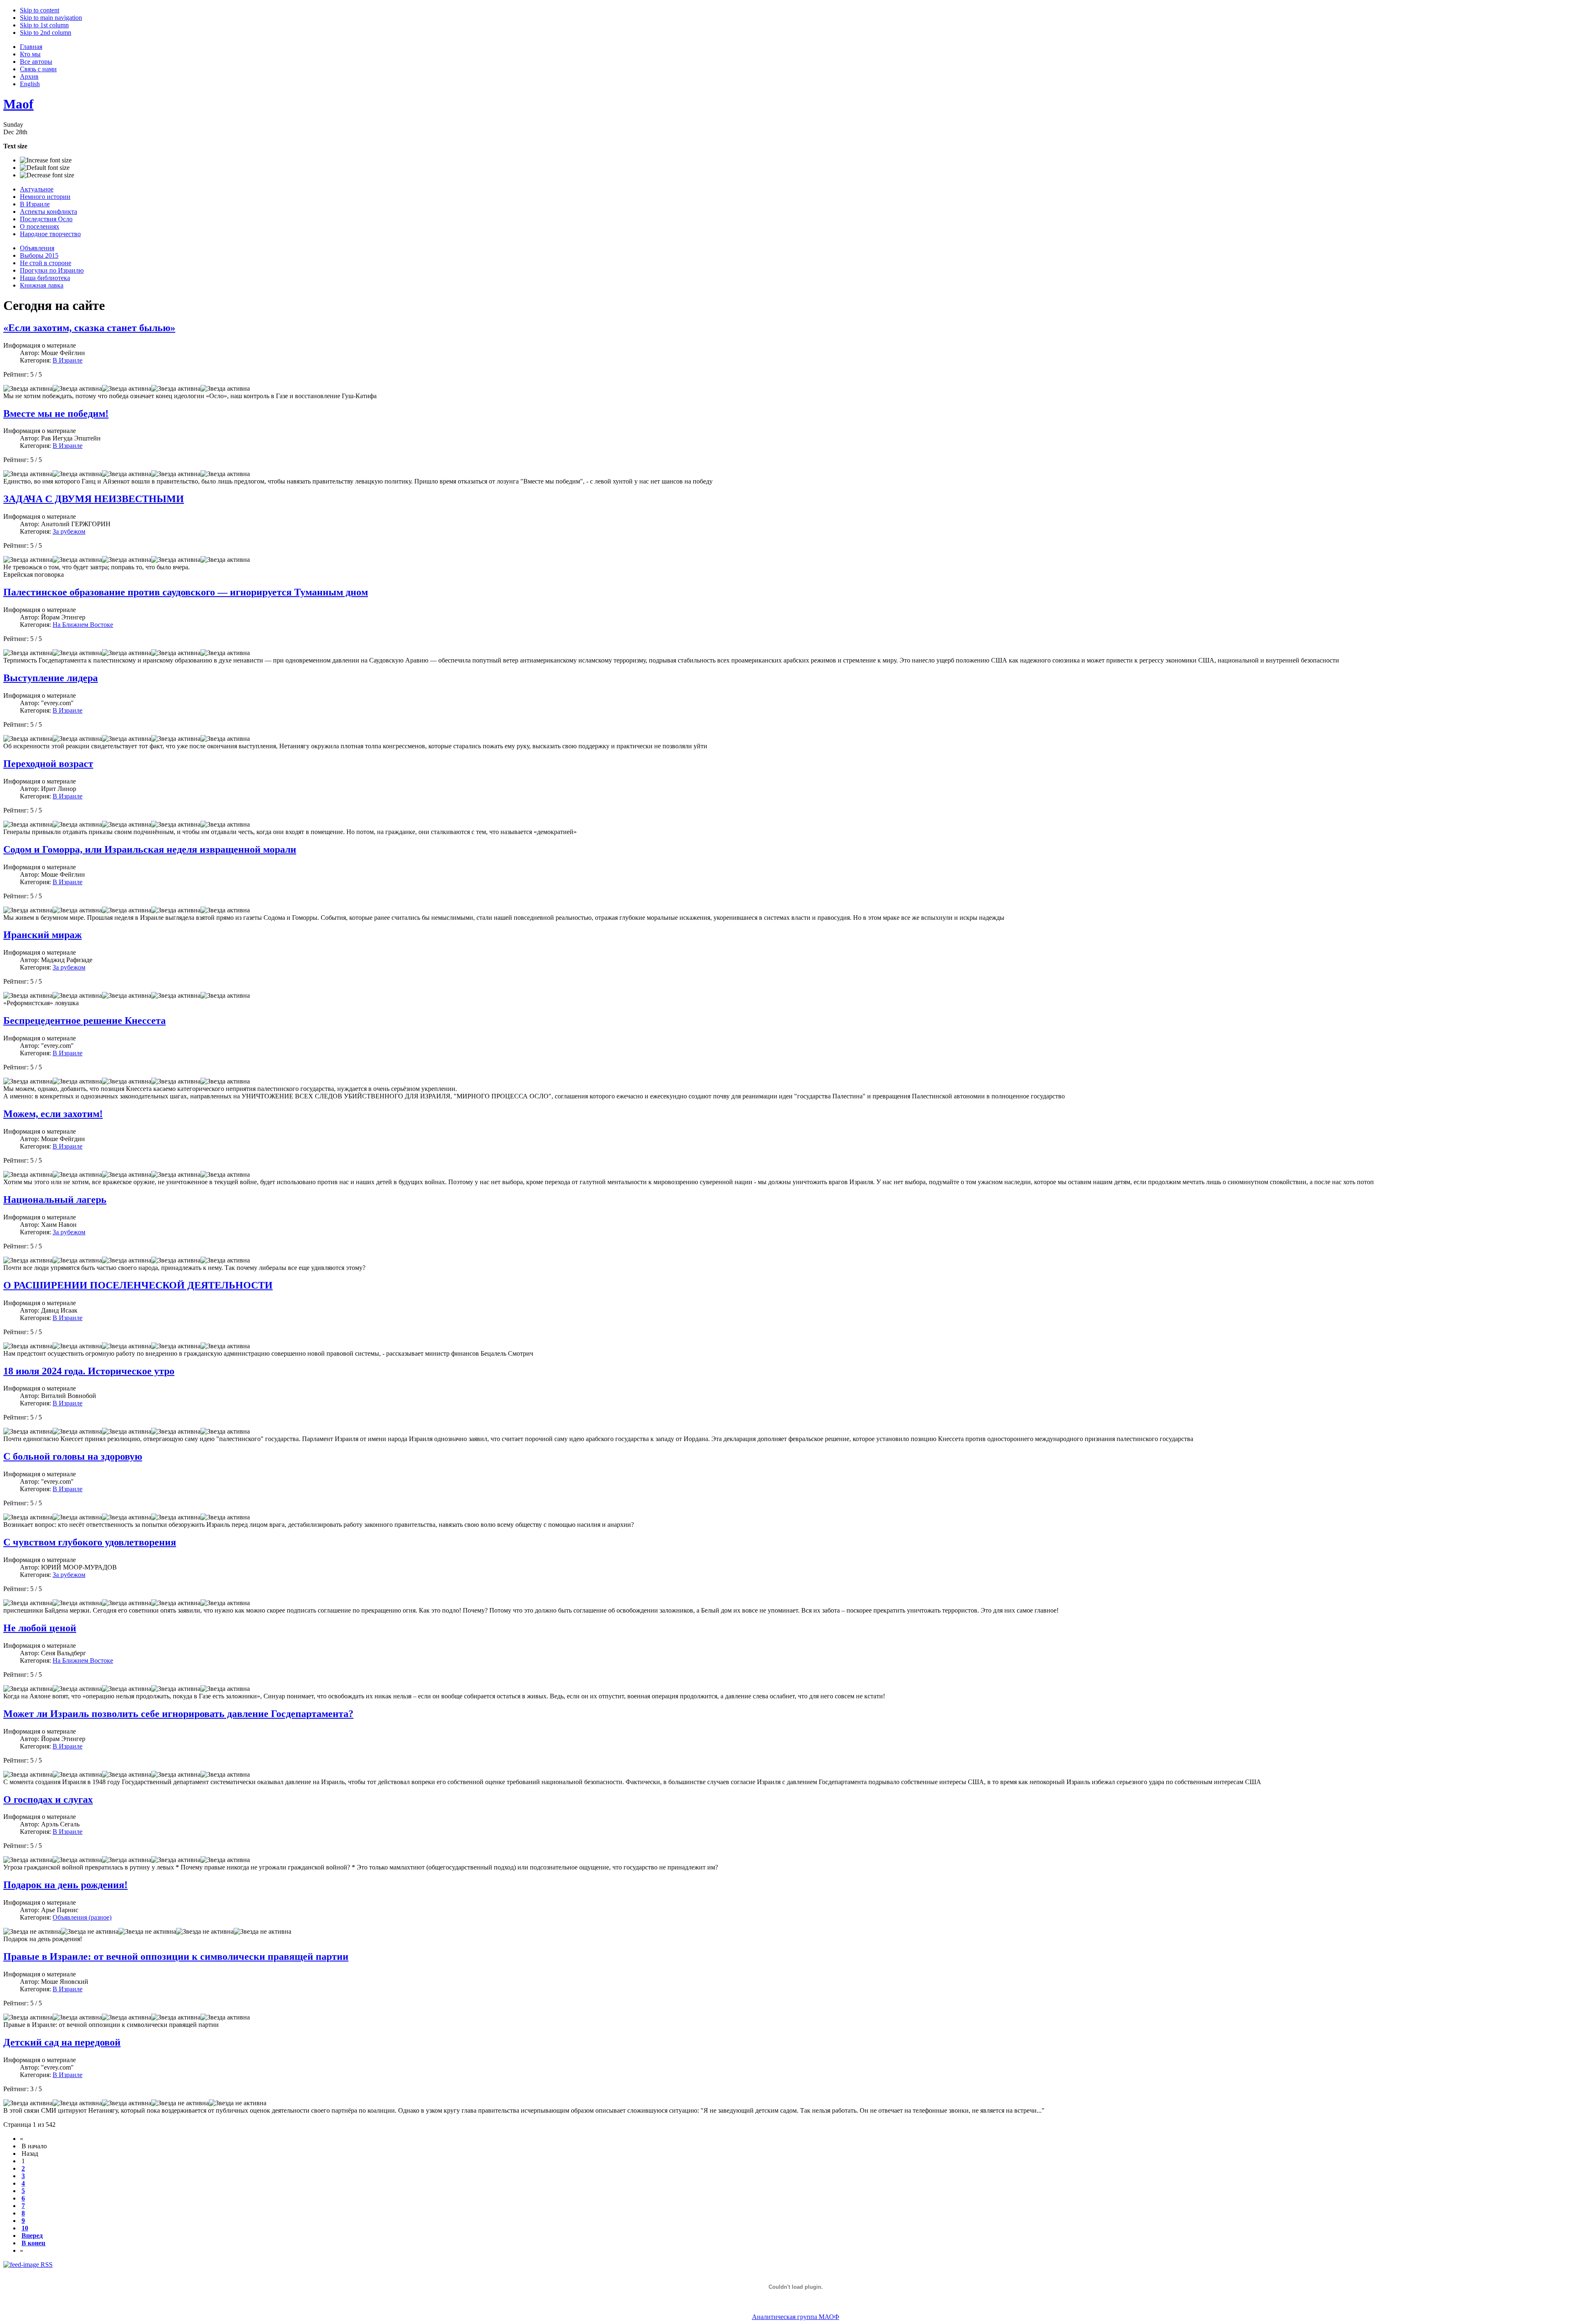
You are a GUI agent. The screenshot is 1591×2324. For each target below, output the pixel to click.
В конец (33, 2243)
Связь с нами (38, 69)
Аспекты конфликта (48, 212)
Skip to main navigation (51, 18)
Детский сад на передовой (62, 2042)
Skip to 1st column (44, 25)
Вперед (32, 2236)
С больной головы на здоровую (73, 1456)
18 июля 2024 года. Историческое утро (89, 1371)
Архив (29, 76)
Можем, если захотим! (53, 1114)
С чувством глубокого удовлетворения (90, 1542)
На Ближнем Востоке (83, 625)
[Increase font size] (46, 160)
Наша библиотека (45, 278)
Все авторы (36, 62)
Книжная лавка (42, 285)
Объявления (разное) (82, 1917)
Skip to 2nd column (46, 33)
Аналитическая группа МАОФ (796, 2317)
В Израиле (35, 204)
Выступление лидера (51, 678)
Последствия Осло (46, 219)
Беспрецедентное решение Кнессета (85, 1021)
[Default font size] (45, 168)
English (30, 84)
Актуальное (37, 189)
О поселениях (40, 226)
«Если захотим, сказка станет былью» (89, 328)
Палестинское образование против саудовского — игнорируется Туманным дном (186, 592)
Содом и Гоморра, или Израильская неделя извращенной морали (150, 849)
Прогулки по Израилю (52, 270)
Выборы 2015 (39, 255)
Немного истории (45, 197)
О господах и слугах (48, 1799)
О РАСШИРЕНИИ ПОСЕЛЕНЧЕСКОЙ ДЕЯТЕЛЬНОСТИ (138, 1285)
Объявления (37, 248)
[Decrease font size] (47, 175)
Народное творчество (50, 234)
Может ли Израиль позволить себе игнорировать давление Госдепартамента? (178, 1714)
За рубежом (69, 531)
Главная (31, 47)
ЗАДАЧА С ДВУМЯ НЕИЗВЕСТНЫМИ (94, 499)
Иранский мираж (42, 935)
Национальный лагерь (55, 1199)
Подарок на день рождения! (65, 1885)
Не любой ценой (40, 1628)
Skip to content (40, 10)
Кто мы (30, 54)
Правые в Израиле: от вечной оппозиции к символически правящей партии (176, 1956)
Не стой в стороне (46, 263)
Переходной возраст (48, 764)
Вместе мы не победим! (56, 414)
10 (25, 2228)
